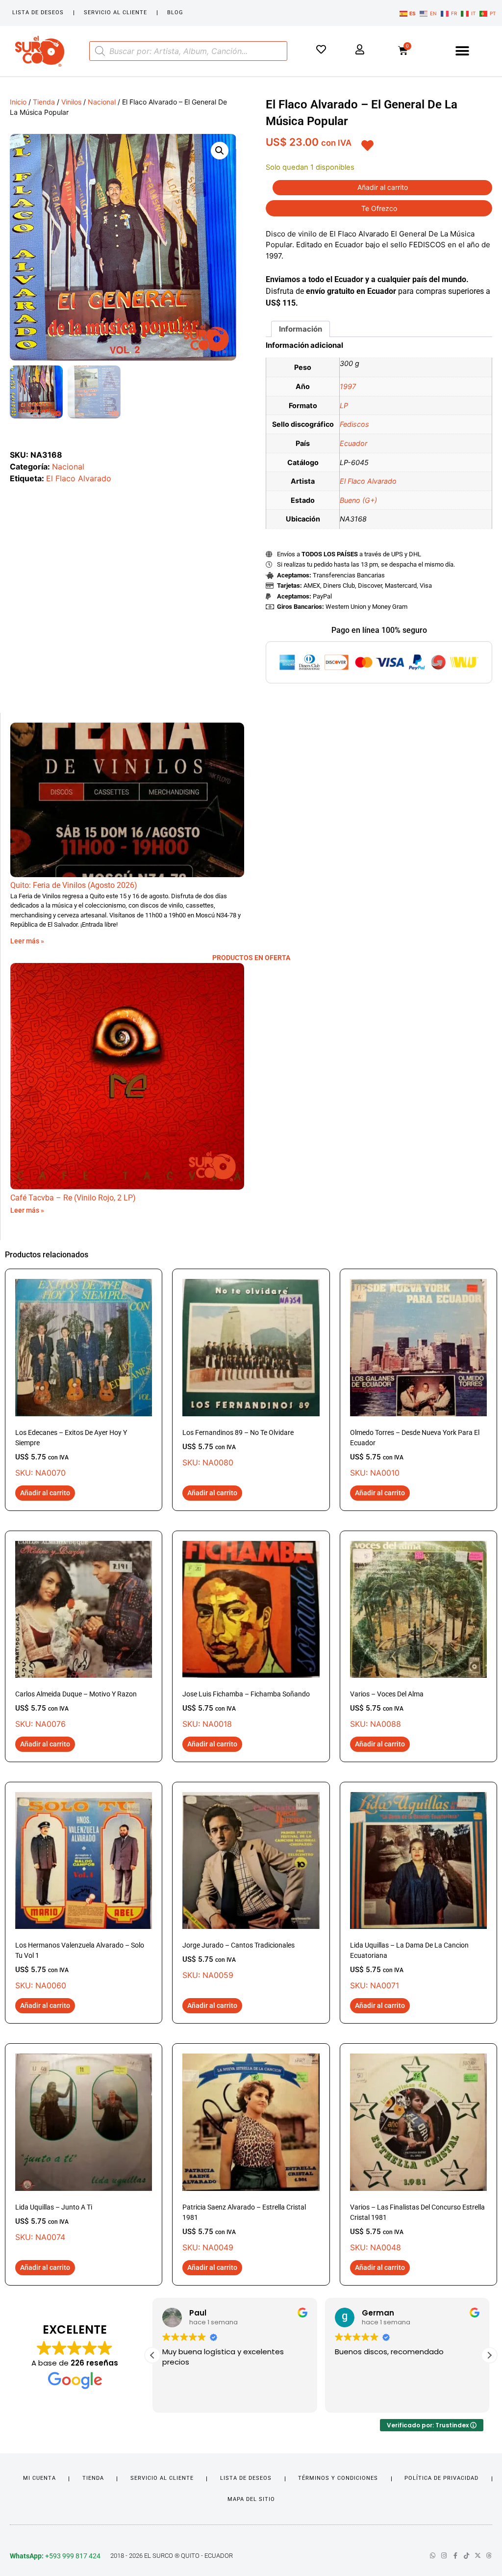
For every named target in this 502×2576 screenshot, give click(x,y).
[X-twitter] (478, 2556)
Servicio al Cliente (115, 13)
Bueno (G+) (358, 500)
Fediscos (354, 424)
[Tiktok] (466, 2556)
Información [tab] (301, 329)
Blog (175, 13)
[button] (462, 51)
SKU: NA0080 (238, 1448)
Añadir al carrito (383, 187)
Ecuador (353, 443)
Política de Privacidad (441, 2478)
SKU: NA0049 (244, 2228)
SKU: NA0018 (246, 1709)
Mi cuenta (39, 2478)
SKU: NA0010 (415, 1453)
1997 (348, 386)
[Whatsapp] (433, 2556)
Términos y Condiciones (338, 2478)
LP (344, 405)
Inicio (18, 102)
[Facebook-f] (455, 2556)
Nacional (102, 102)
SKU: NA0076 (76, 1709)
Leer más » (27, 941)
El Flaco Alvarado (79, 478)
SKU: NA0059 (238, 1961)
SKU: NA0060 (80, 1966)
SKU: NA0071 (409, 1966)
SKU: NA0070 (71, 1453)
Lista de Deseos (38, 13)
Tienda (44, 102)
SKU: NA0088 (387, 1709)
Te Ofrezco (379, 208)
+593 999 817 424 (55, 2556)
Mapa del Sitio (251, 2499)
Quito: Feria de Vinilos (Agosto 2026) (74, 885)
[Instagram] (444, 2556)
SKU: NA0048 (417, 2228)
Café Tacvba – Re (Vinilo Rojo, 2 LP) (73, 1198)
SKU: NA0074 (54, 2223)
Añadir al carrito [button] (45, 1493)
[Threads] (489, 2556)
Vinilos (71, 102)
